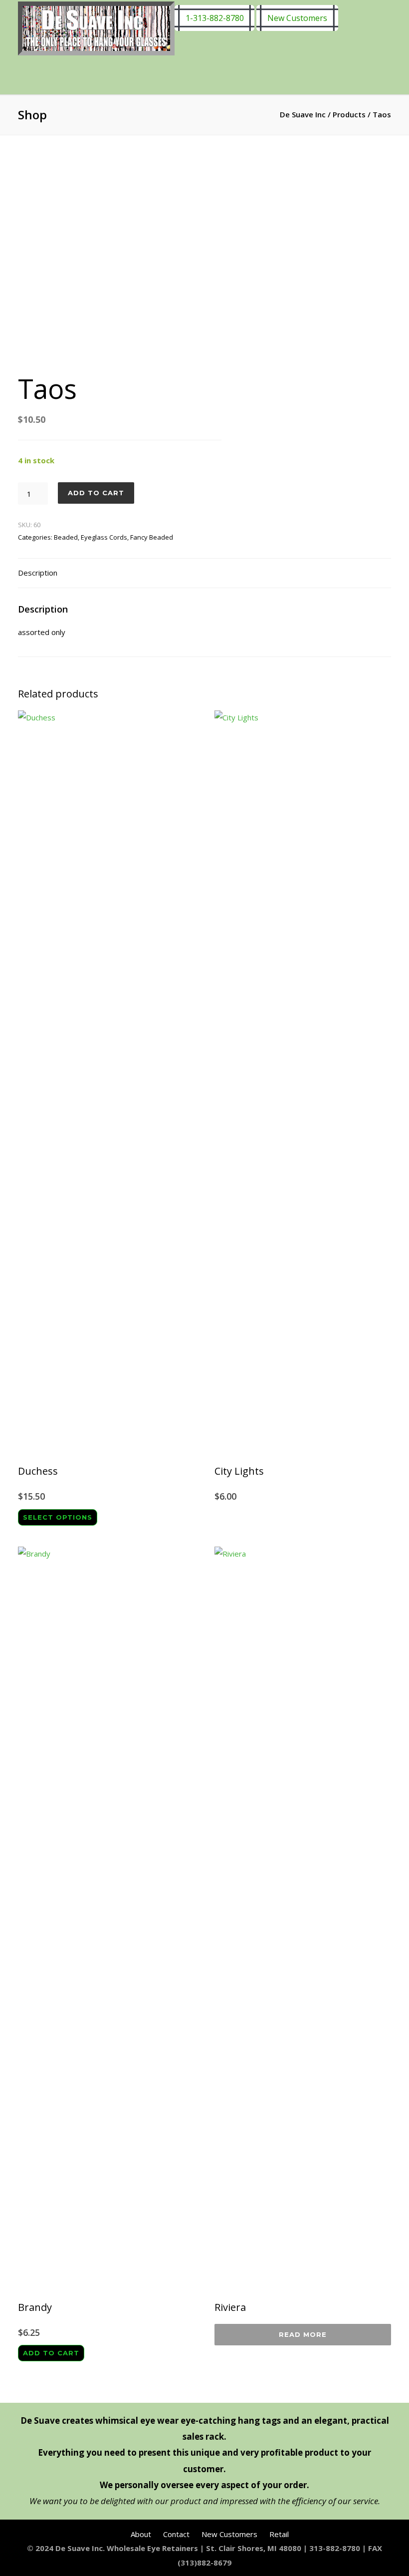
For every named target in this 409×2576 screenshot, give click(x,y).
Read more (303, 2334)
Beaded (66, 537)
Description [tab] (38, 573)
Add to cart (96, 493)
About (141, 2534)
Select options (58, 1517)
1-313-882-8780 (215, 18)
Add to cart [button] (51, 2353)
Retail (279, 2534)
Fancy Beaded (152, 537)
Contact (176, 2534)
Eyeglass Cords (104, 537)
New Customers (297, 18)
